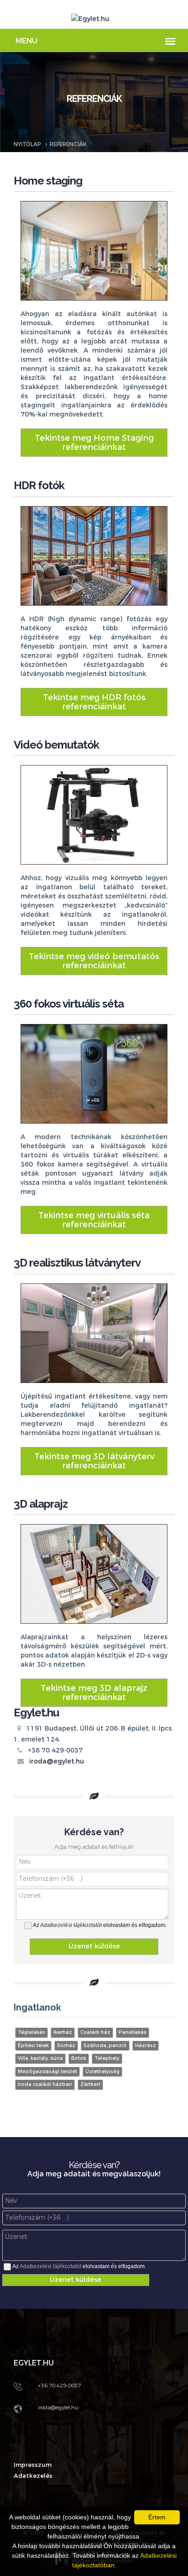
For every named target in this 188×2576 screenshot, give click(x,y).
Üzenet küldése (94, 1946)
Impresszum (33, 2465)
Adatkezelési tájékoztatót (71, 1925)
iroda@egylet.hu (57, 1761)
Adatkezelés (33, 2476)
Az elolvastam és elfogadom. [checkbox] (100, 1925)
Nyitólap (27, 144)
